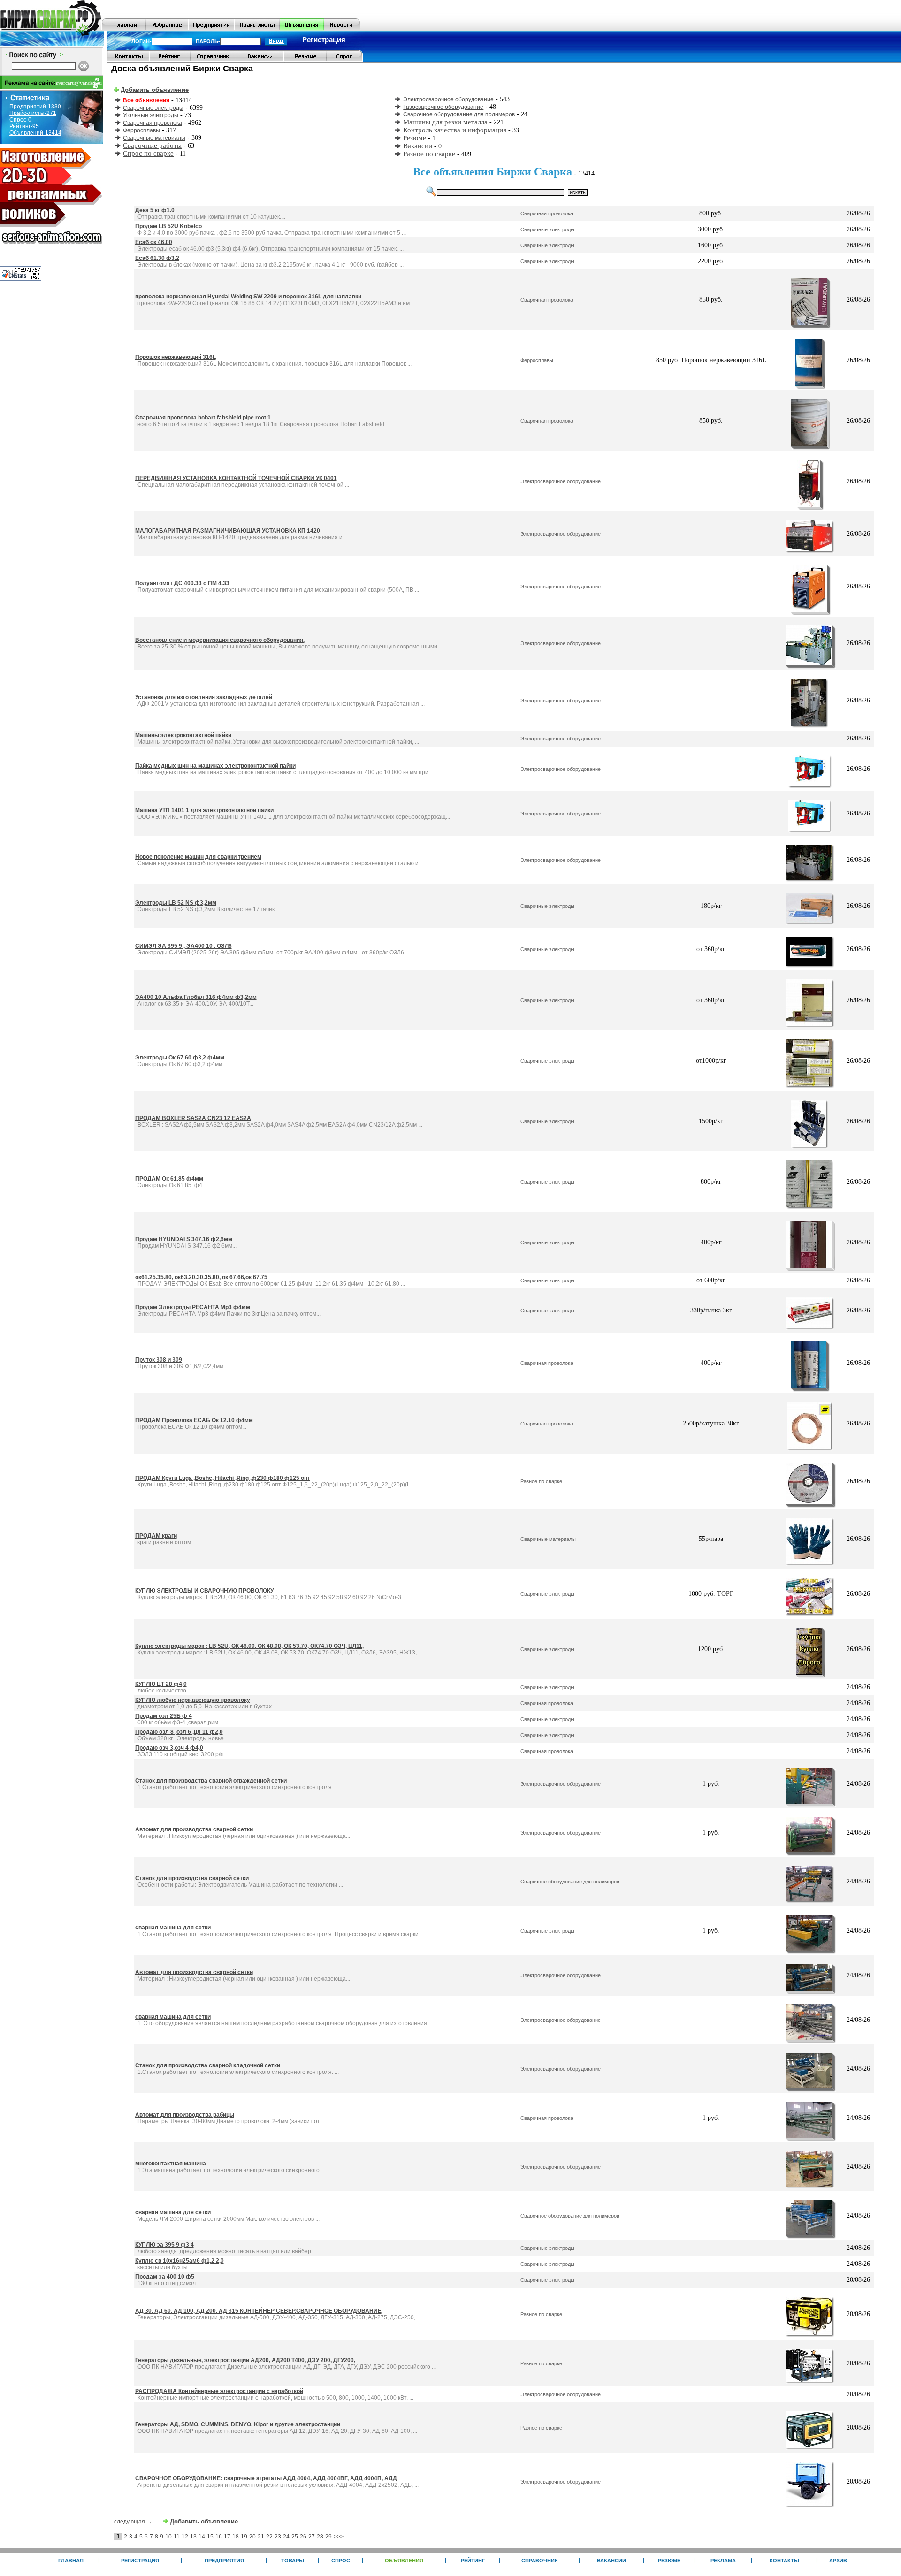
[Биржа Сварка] (51, 29)
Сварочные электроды (153, 108)
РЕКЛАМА (723, 2561)
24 (286, 2537)
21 (261, 2537)
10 (168, 2537)
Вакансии (418, 146)
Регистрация (324, 40)
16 (219, 2537)
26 (303, 2537)
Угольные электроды (151, 115)
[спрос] (345, 61)
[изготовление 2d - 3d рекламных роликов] (52, 246)
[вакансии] (260, 61)
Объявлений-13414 (35, 133)
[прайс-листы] (257, 29)
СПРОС (341, 2561)
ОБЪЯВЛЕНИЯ (404, 2561)
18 (236, 2537)
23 (278, 2537)
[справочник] (214, 61)
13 (193, 2537)
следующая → (133, 2522)
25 (295, 2537)
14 (202, 2537)
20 (252, 2537)
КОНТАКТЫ (784, 2561)
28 (320, 2537)
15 (210, 2537)
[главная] (124, 29)
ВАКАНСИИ (611, 2561)
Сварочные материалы (154, 138)
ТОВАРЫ (293, 2561)
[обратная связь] (128, 61)
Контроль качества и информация (455, 130)
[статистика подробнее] (21, 278)
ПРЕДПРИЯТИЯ (224, 2561)
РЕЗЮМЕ (669, 2561)
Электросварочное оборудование (448, 99)
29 (328, 2537)
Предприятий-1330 (35, 107)
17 (227, 2537)
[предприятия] (211, 29)
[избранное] (167, 29)
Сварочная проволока (153, 123)
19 (244, 2537)
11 (177, 2537)
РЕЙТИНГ (473, 2561)
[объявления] (302, 29)
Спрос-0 (20, 120)
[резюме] (305, 61)
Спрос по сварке (148, 153)
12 (185, 2537)
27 (312, 2537)
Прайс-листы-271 (33, 113)
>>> (339, 2537)
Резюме (415, 138)
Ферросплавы (141, 130)
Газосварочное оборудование (443, 107)
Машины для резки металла (445, 122)
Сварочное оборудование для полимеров (459, 114)
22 (269, 2537)
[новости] (342, 29)
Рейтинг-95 (24, 126)
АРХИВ (838, 2561)
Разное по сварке (429, 154)
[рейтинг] (170, 61)
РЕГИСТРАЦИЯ (140, 2561)
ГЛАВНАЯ (71, 2561)
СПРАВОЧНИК (540, 2561)
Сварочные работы (152, 145)
